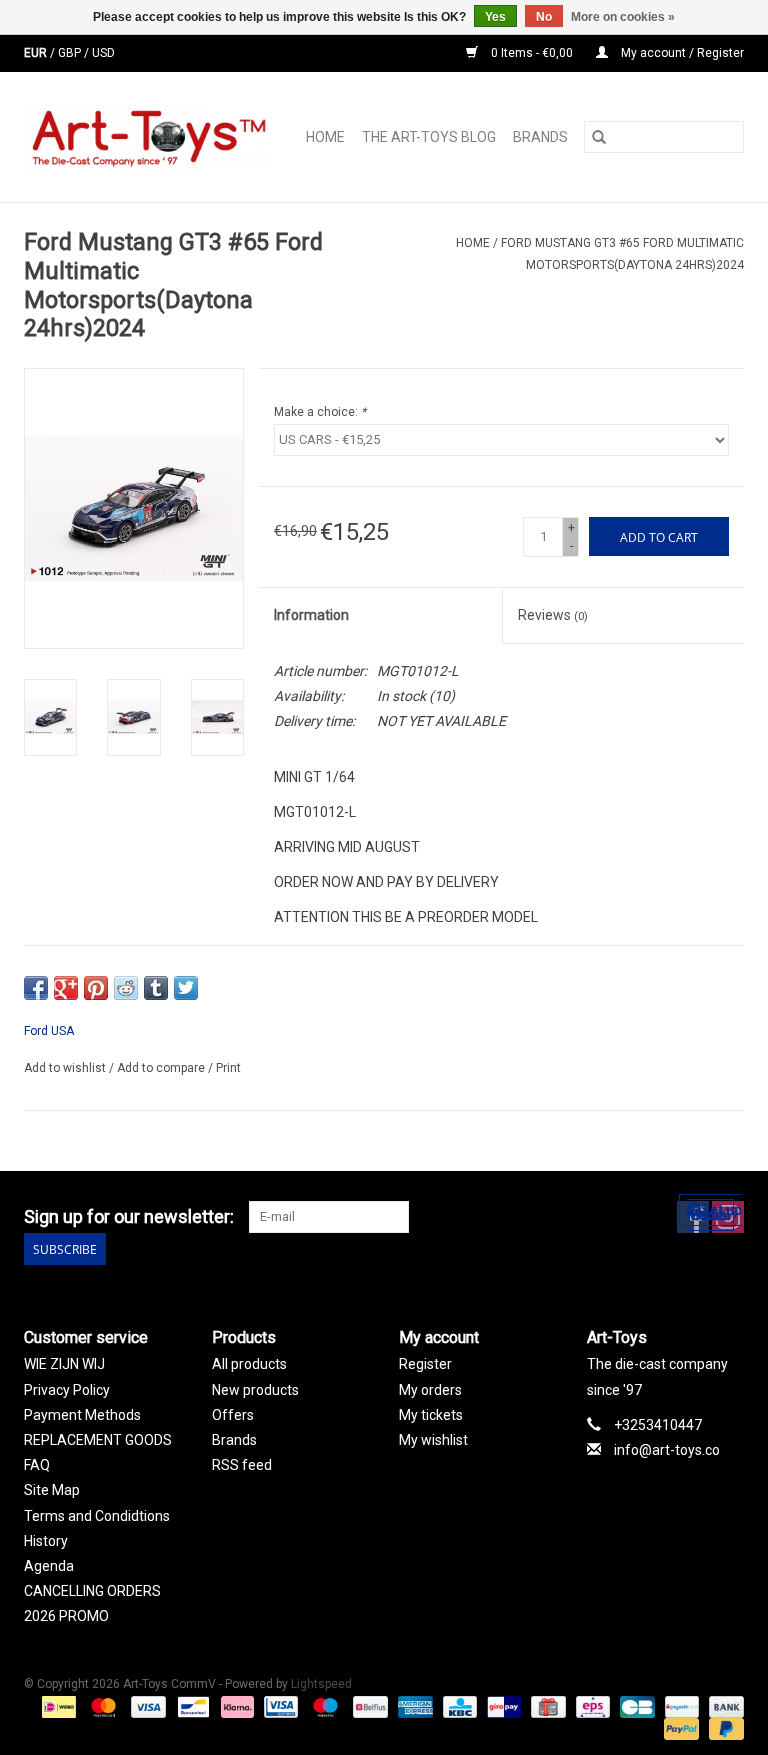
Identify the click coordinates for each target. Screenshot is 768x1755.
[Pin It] (96, 988)
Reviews (553, 615)
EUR (37, 53)
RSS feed (242, 1465)
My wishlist (433, 1440)
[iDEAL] (57, 1706)
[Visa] (146, 1706)
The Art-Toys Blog (429, 137)
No (544, 17)
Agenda (49, 1566)
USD (103, 53)
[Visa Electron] (279, 1706)
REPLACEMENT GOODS (98, 1440)
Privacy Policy (67, 1390)
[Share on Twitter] (186, 988)
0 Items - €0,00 (532, 53)
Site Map (52, 1490)
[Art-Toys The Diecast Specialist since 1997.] (152, 137)
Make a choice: (320, 412)
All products (249, 1364)
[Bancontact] (191, 1706)
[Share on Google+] (66, 988)
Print (228, 1068)
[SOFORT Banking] (235, 1706)
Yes (495, 17)
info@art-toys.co (667, 1450)
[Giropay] (502, 1706)
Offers (233, 1415)
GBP (71, 53)
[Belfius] (368, 1706)
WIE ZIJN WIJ (64, 1364)
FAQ (37, 1465)
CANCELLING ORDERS (92, 1591)
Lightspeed (321, 1684)
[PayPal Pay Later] (723, 1728)
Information (311, 615)
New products (255, 1390)
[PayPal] (679, 1728)
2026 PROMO (66, 1616)
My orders (430, 1390)
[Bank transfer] (723, 1706)
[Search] (599, 137)
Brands (540, 137)
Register (425, 1364)
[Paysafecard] (680, 1706)
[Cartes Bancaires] (635, 1706)
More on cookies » (623, 17)
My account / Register (681, 53)
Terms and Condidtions (97, 1516)
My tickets (431, 1415)
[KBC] (458, 1706)
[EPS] (591, 1706)
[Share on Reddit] (126, 988)
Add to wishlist (66, 1068)
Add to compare (162, 1068)
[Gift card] (546, 1706)
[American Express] (413, 1706)
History (46, 1541)
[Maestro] (323, 1706)
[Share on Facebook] (36, 988)
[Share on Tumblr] (156, 988)
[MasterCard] (101, 1706)
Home (325, 137)
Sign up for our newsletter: (129, 1216)
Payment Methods (82, 1415)
